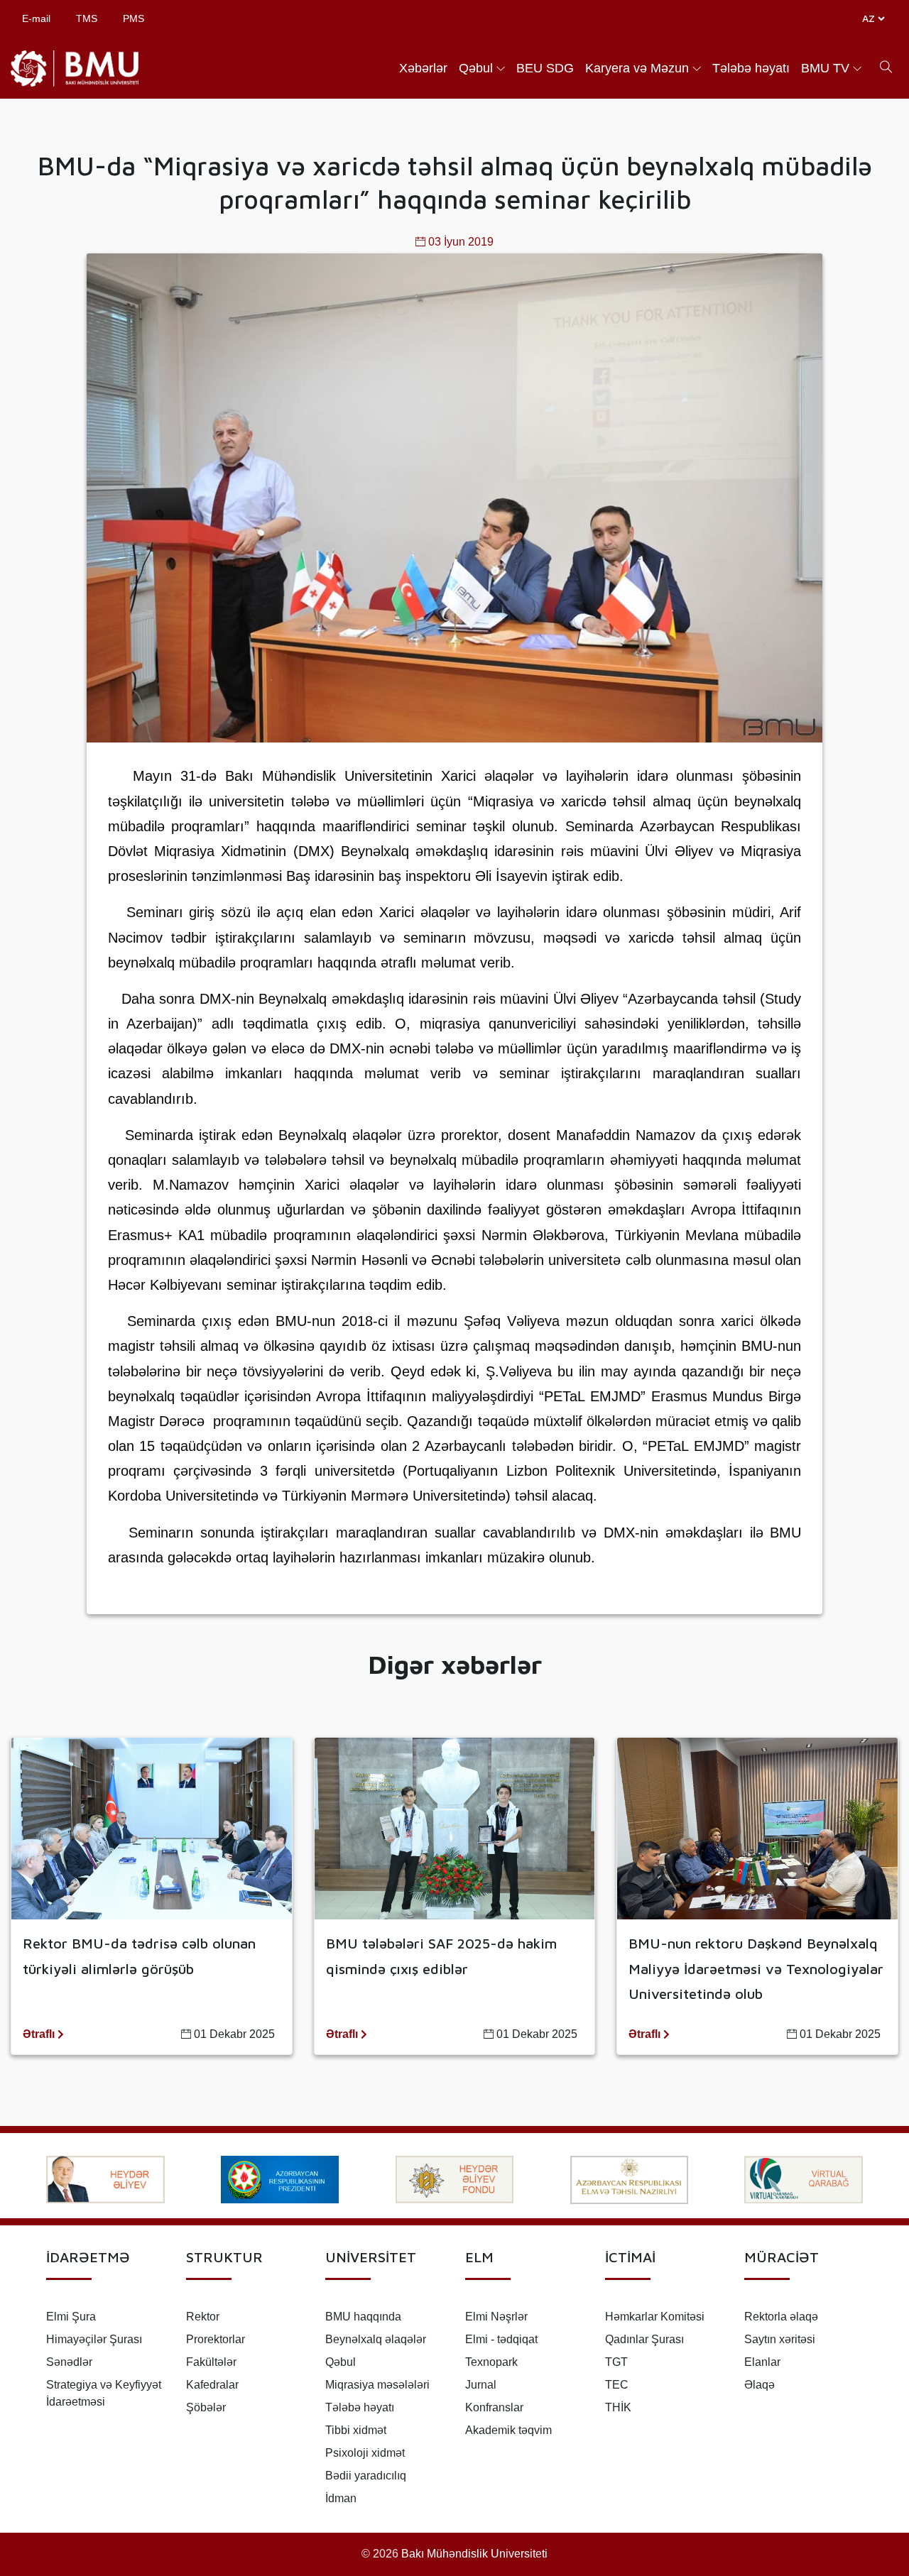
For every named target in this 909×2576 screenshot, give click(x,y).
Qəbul (476, 68)
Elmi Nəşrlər (496, 2317)
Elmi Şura (71, 2317)
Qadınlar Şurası (644, 2339)
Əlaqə (760, 2385)
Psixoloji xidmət (365, 2453)
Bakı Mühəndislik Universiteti (474, 2554)
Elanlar (762, 2362)
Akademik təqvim (508, 2430)
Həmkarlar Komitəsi (655, 2317)
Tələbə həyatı (751, 68)
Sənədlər (69, 2362)
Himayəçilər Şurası (94, 2339)
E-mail (36, 18)
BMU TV (825, 68)
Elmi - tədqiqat (501, 2339)
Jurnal (481, 2385)
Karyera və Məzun (637, 68)
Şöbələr (206, 2407)
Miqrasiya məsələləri (377, 2385)
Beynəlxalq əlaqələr (376, 2339)
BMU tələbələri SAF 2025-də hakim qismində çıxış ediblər (441, 1956)
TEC (617, 2385)
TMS (87, 18)
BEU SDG (545, 68)
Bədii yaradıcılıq (366, 2476)
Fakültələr (211, 2362)
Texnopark (491, 2362)
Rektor (203, 2317)
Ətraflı (40, 2034)
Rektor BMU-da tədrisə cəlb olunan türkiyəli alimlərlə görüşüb (139, 1956)
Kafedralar (212, 2385)
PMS (134, 18)
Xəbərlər (423, 68)
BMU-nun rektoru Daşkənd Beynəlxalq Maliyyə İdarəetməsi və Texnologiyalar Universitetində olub (756, 1968)
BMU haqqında (363, 2317)
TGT (616, 2362)
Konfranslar (494, 2407)
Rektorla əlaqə (781, 2317)
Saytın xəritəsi (780, 2339)
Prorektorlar (216, 2339)
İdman (341, 2498)
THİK (618, 2407)
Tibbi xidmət (356, 2430)
